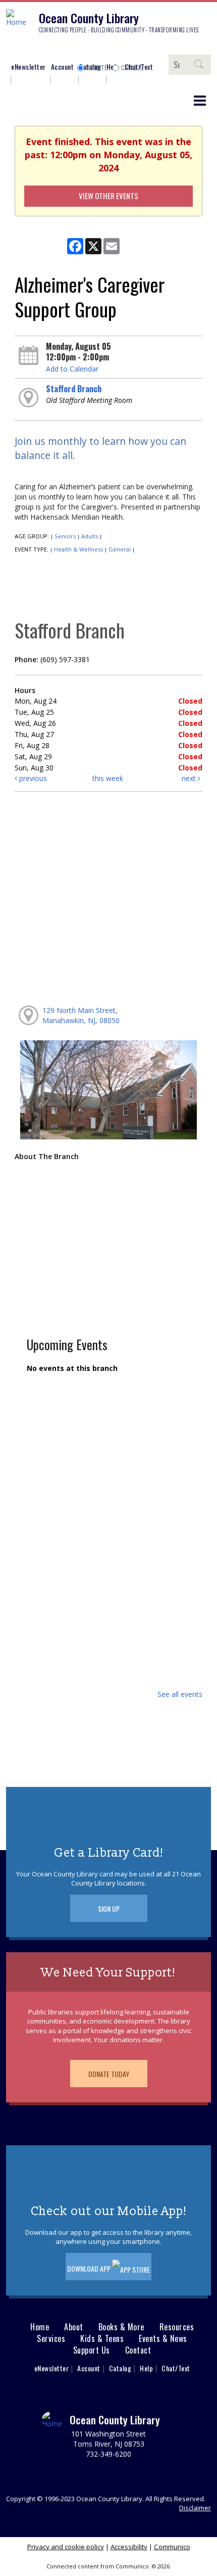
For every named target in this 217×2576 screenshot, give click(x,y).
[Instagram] (28, 49)
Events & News (163, 2339)
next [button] (190, 778)
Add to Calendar (72, 369)
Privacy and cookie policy (66, 2547)
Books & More (121, 2327)
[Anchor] (88, 49)
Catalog (133, 68)
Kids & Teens (102, 2339)
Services (51, 2339)
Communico (172, 2547)
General (120, 549)
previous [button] (32, 778)
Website (97, 68)
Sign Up (109, 1908)
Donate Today (109, 2074)
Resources (177, 2327)
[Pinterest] (58, 49)
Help (146, 2368)
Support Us (92, 2350)
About (74, 2327)
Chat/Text (176, 2368)
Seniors (65, 536)
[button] (200, 100)
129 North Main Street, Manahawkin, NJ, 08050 (81, 1015)
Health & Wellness (78, 549)
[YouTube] (73, 49)
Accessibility (129, 2547)
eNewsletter (29, 66)
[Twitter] (43, 49)
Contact (138, 2350)
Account (63, 66)
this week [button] (108, 778)
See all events (180, 1694)
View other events (108, 196)
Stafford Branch (74, 389)
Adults (90, 536)
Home (40, 2327)
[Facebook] (13, 49)
